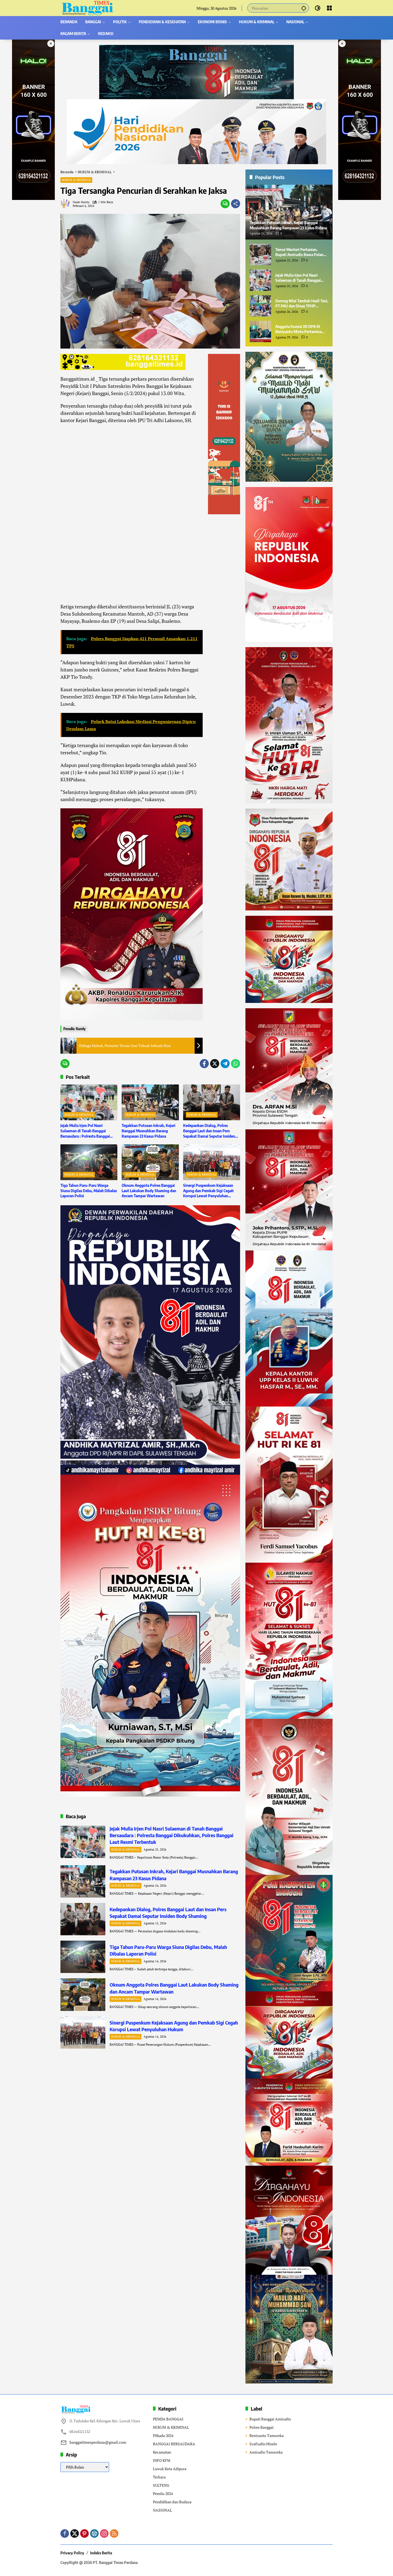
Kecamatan (162, 2452)
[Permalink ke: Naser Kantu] (67, 204)
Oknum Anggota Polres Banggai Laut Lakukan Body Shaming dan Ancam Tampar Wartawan (149, 1191)
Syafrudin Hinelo (263, 2444)
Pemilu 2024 (163, 2494)
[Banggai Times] (87, 8)
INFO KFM (162, 2460)
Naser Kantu (81, 202)
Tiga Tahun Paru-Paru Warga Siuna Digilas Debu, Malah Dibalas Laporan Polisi (89, 1191)
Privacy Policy (72, 2553)
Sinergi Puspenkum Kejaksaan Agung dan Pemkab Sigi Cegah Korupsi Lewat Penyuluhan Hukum (208, 1191)
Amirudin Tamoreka (266, 2452)
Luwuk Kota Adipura (170, 2469)
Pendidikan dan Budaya (172, 2502)
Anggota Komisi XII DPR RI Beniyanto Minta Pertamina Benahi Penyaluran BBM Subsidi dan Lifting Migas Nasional (298, 329)
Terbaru (159, 2477)
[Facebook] (204, 1064)
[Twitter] (215, 1064)
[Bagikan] (236, 204)
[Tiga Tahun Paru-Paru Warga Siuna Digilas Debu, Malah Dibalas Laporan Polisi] (89, 1162)
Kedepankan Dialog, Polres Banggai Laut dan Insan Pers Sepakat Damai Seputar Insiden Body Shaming (209, 1131)
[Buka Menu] (329, 8)
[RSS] (114, 2533)
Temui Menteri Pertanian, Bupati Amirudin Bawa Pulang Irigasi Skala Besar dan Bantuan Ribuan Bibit (301, 252)
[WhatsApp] (236, 1064)
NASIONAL (162, 2510)
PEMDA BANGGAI (168, 2419)
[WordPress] (94, 2533)
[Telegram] (225, 1064)
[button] (304, 8)
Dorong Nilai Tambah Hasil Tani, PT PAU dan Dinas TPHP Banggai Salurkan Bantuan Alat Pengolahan (302, 303)
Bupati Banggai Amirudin (270, 2419)
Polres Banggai (261, 2427)
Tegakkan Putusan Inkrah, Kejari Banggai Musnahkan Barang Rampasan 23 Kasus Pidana (149, 1131)
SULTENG (161, 2485)
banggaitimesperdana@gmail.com (98, 2442)
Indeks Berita (101, 2553)
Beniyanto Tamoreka (267, 2436)
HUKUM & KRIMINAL (76, 180)
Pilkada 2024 (163, 2436)
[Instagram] (104, 2533)
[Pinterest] (84, 2533)
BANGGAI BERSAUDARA (174, 2444)
